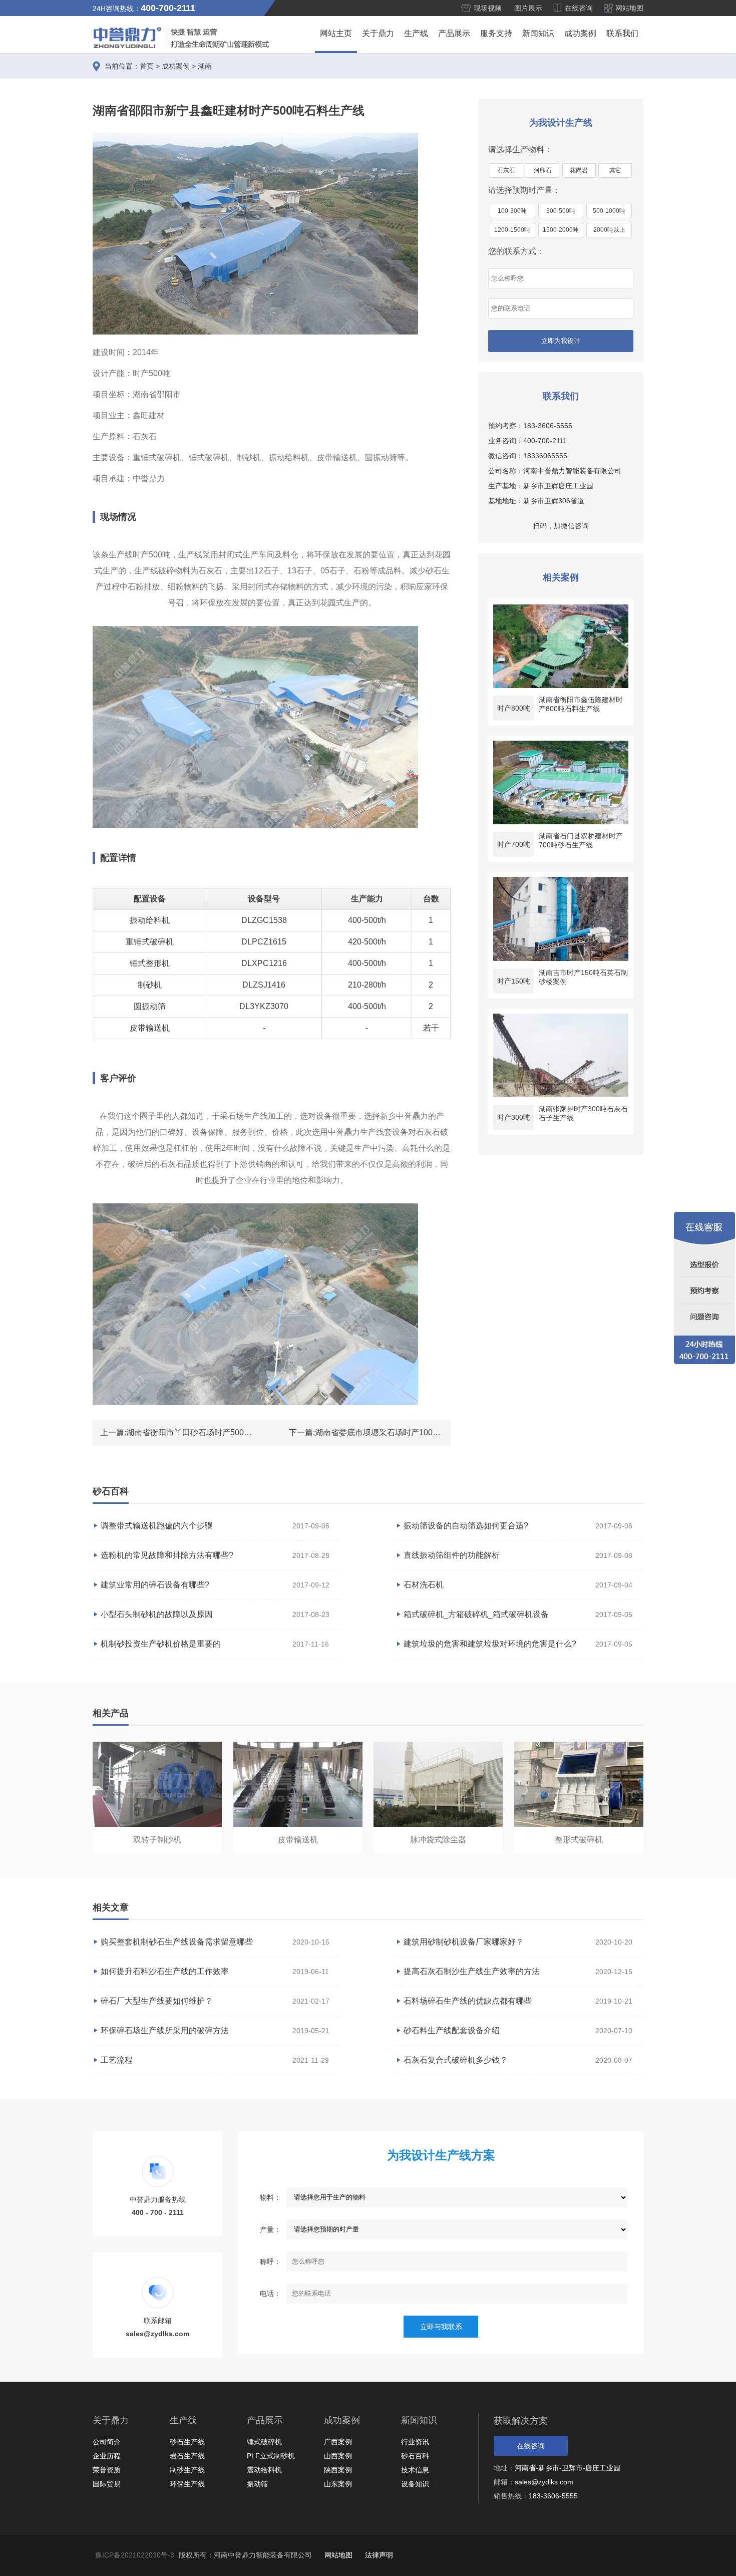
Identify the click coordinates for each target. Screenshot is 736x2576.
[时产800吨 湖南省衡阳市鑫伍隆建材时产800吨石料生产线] (561, 646)
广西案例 (338, 2442)
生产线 (416, 33)
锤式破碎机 (264, 2442)
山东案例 (338, 2484)
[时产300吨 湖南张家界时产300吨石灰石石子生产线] (561, 1055)
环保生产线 (187, 2484)
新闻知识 (538, 33)
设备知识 (415, 2484)
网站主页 (336, 33)
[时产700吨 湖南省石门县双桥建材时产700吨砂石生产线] (561, 782)
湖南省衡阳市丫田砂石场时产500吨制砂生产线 (209, 1432)
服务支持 (496, 33)
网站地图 (629, 8)
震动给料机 (264, 2470)
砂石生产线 (187, 2442)
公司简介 (107, 2442)
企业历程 (107, 2456)
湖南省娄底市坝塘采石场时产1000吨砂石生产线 (400, 1432)
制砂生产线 (187, 2470)
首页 (147, 66)
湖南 (205, 66)
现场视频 (488, 8)
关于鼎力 (378, 33)
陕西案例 (338, 2470)
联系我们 (622, 33)
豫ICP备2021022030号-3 (135, 2555)
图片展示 (528, 8)
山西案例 (338, 2456)
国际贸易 (107, 2484)
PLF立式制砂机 (271, 2456)
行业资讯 (415, 2442)
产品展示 (454, 33)
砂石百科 (415, 2456)
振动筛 (257, 2484)
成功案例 (580, 33)
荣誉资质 (107, 2470)
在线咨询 (579, 8)
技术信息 (415, 2470)
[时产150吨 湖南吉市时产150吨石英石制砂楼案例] (561, 919)
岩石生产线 (187, 2456)
